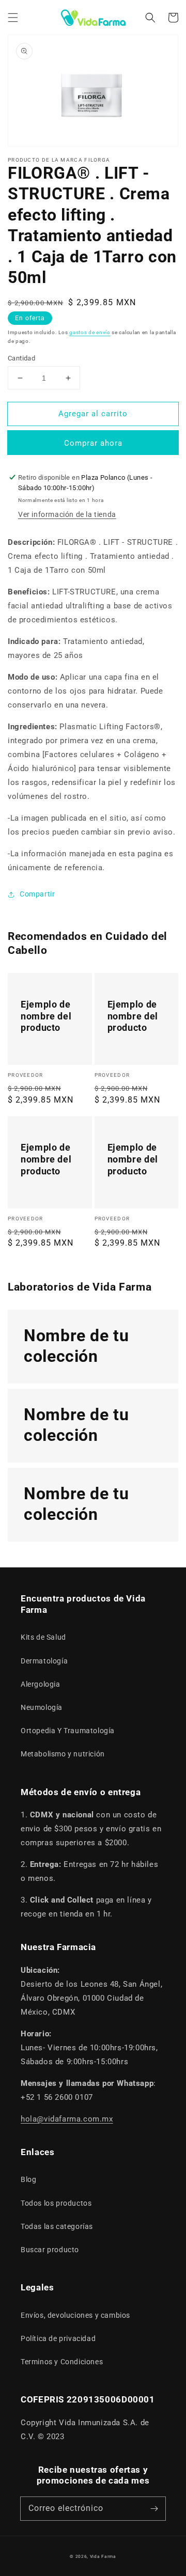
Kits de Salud (43, 1637)
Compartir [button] (37, 894)
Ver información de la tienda (67, 514)
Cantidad (21, 358)
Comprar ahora (93, 443)
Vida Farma (103, 2556)
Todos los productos (56, 2203)
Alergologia (41, 1684)
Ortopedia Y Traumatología (68, 1731)
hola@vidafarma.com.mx (67, 2119)
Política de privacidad (58, 2338)
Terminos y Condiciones (62, 2362)
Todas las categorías (57, 2226)
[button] (13, 18)
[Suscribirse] (154, 2508)
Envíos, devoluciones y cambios (75, 2315)
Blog (28, 2179)
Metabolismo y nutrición (63, 1754)
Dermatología (44, 1661)
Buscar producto (50, 2250)
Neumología (42, 1707)
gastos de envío (90, 332)
